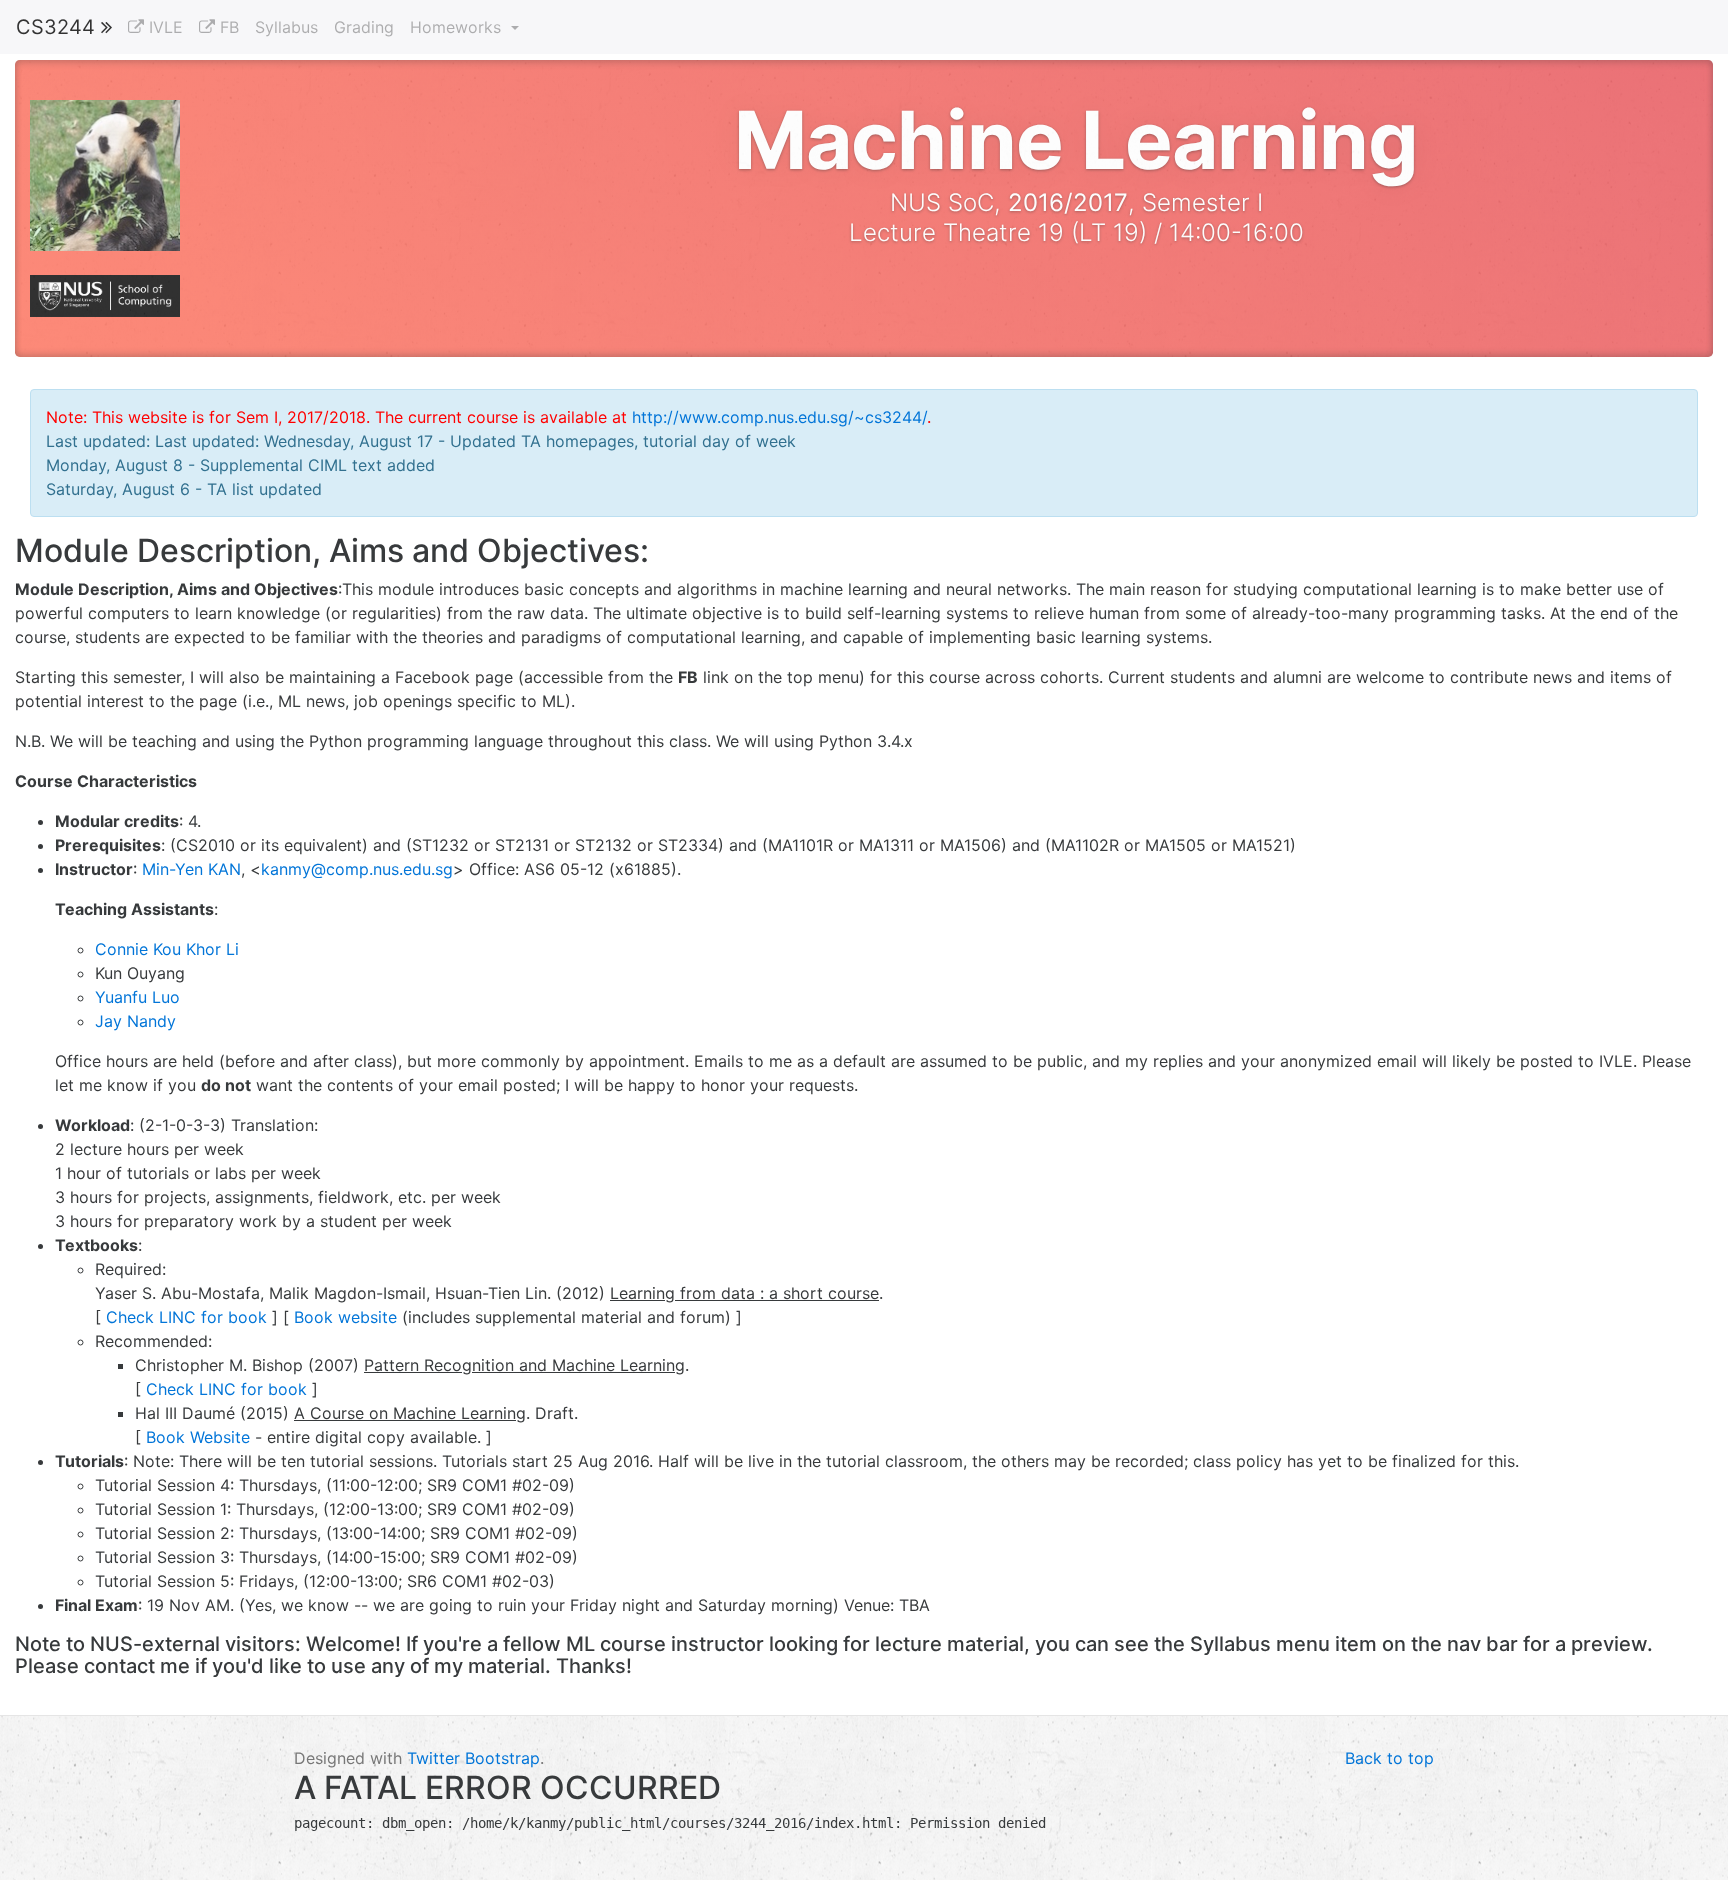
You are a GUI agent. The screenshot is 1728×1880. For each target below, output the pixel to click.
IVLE (163, 27)
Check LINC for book (186, 1317)
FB (227, 27)
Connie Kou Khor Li (167, 949)
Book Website (198, 1437)
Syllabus (286, 27)
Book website (345, 1317)
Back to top (1389, 1758)
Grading (364, 27)
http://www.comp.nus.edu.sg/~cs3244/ (779, 417)
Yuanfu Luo (137, 997)
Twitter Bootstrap (473, 1758)
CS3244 (58, 27)
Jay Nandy (135, 1021)
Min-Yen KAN (191, 869)
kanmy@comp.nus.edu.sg (357, 869)
